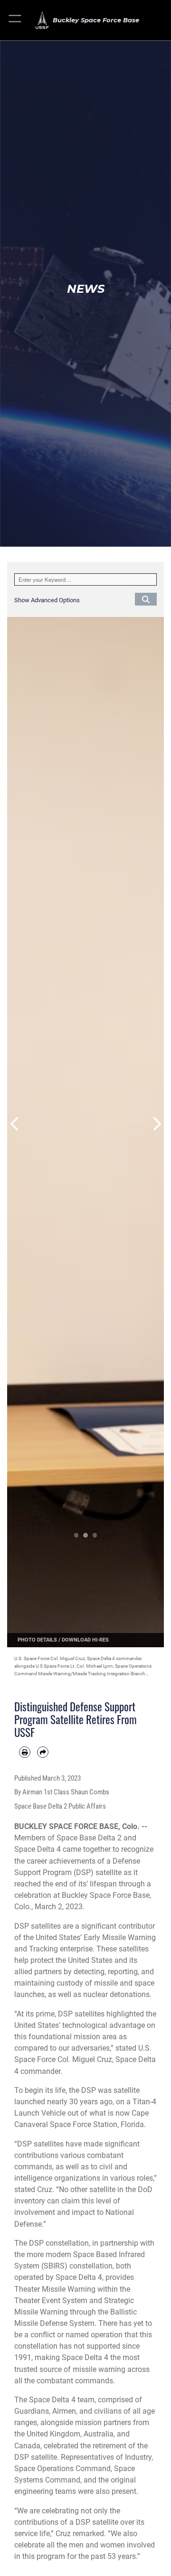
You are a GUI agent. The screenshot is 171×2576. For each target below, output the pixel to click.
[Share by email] (43, 1752)
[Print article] (25, 1752)
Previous (15, 1124)
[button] (15, 20)
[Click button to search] (146, 599)
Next (156, 1124)
